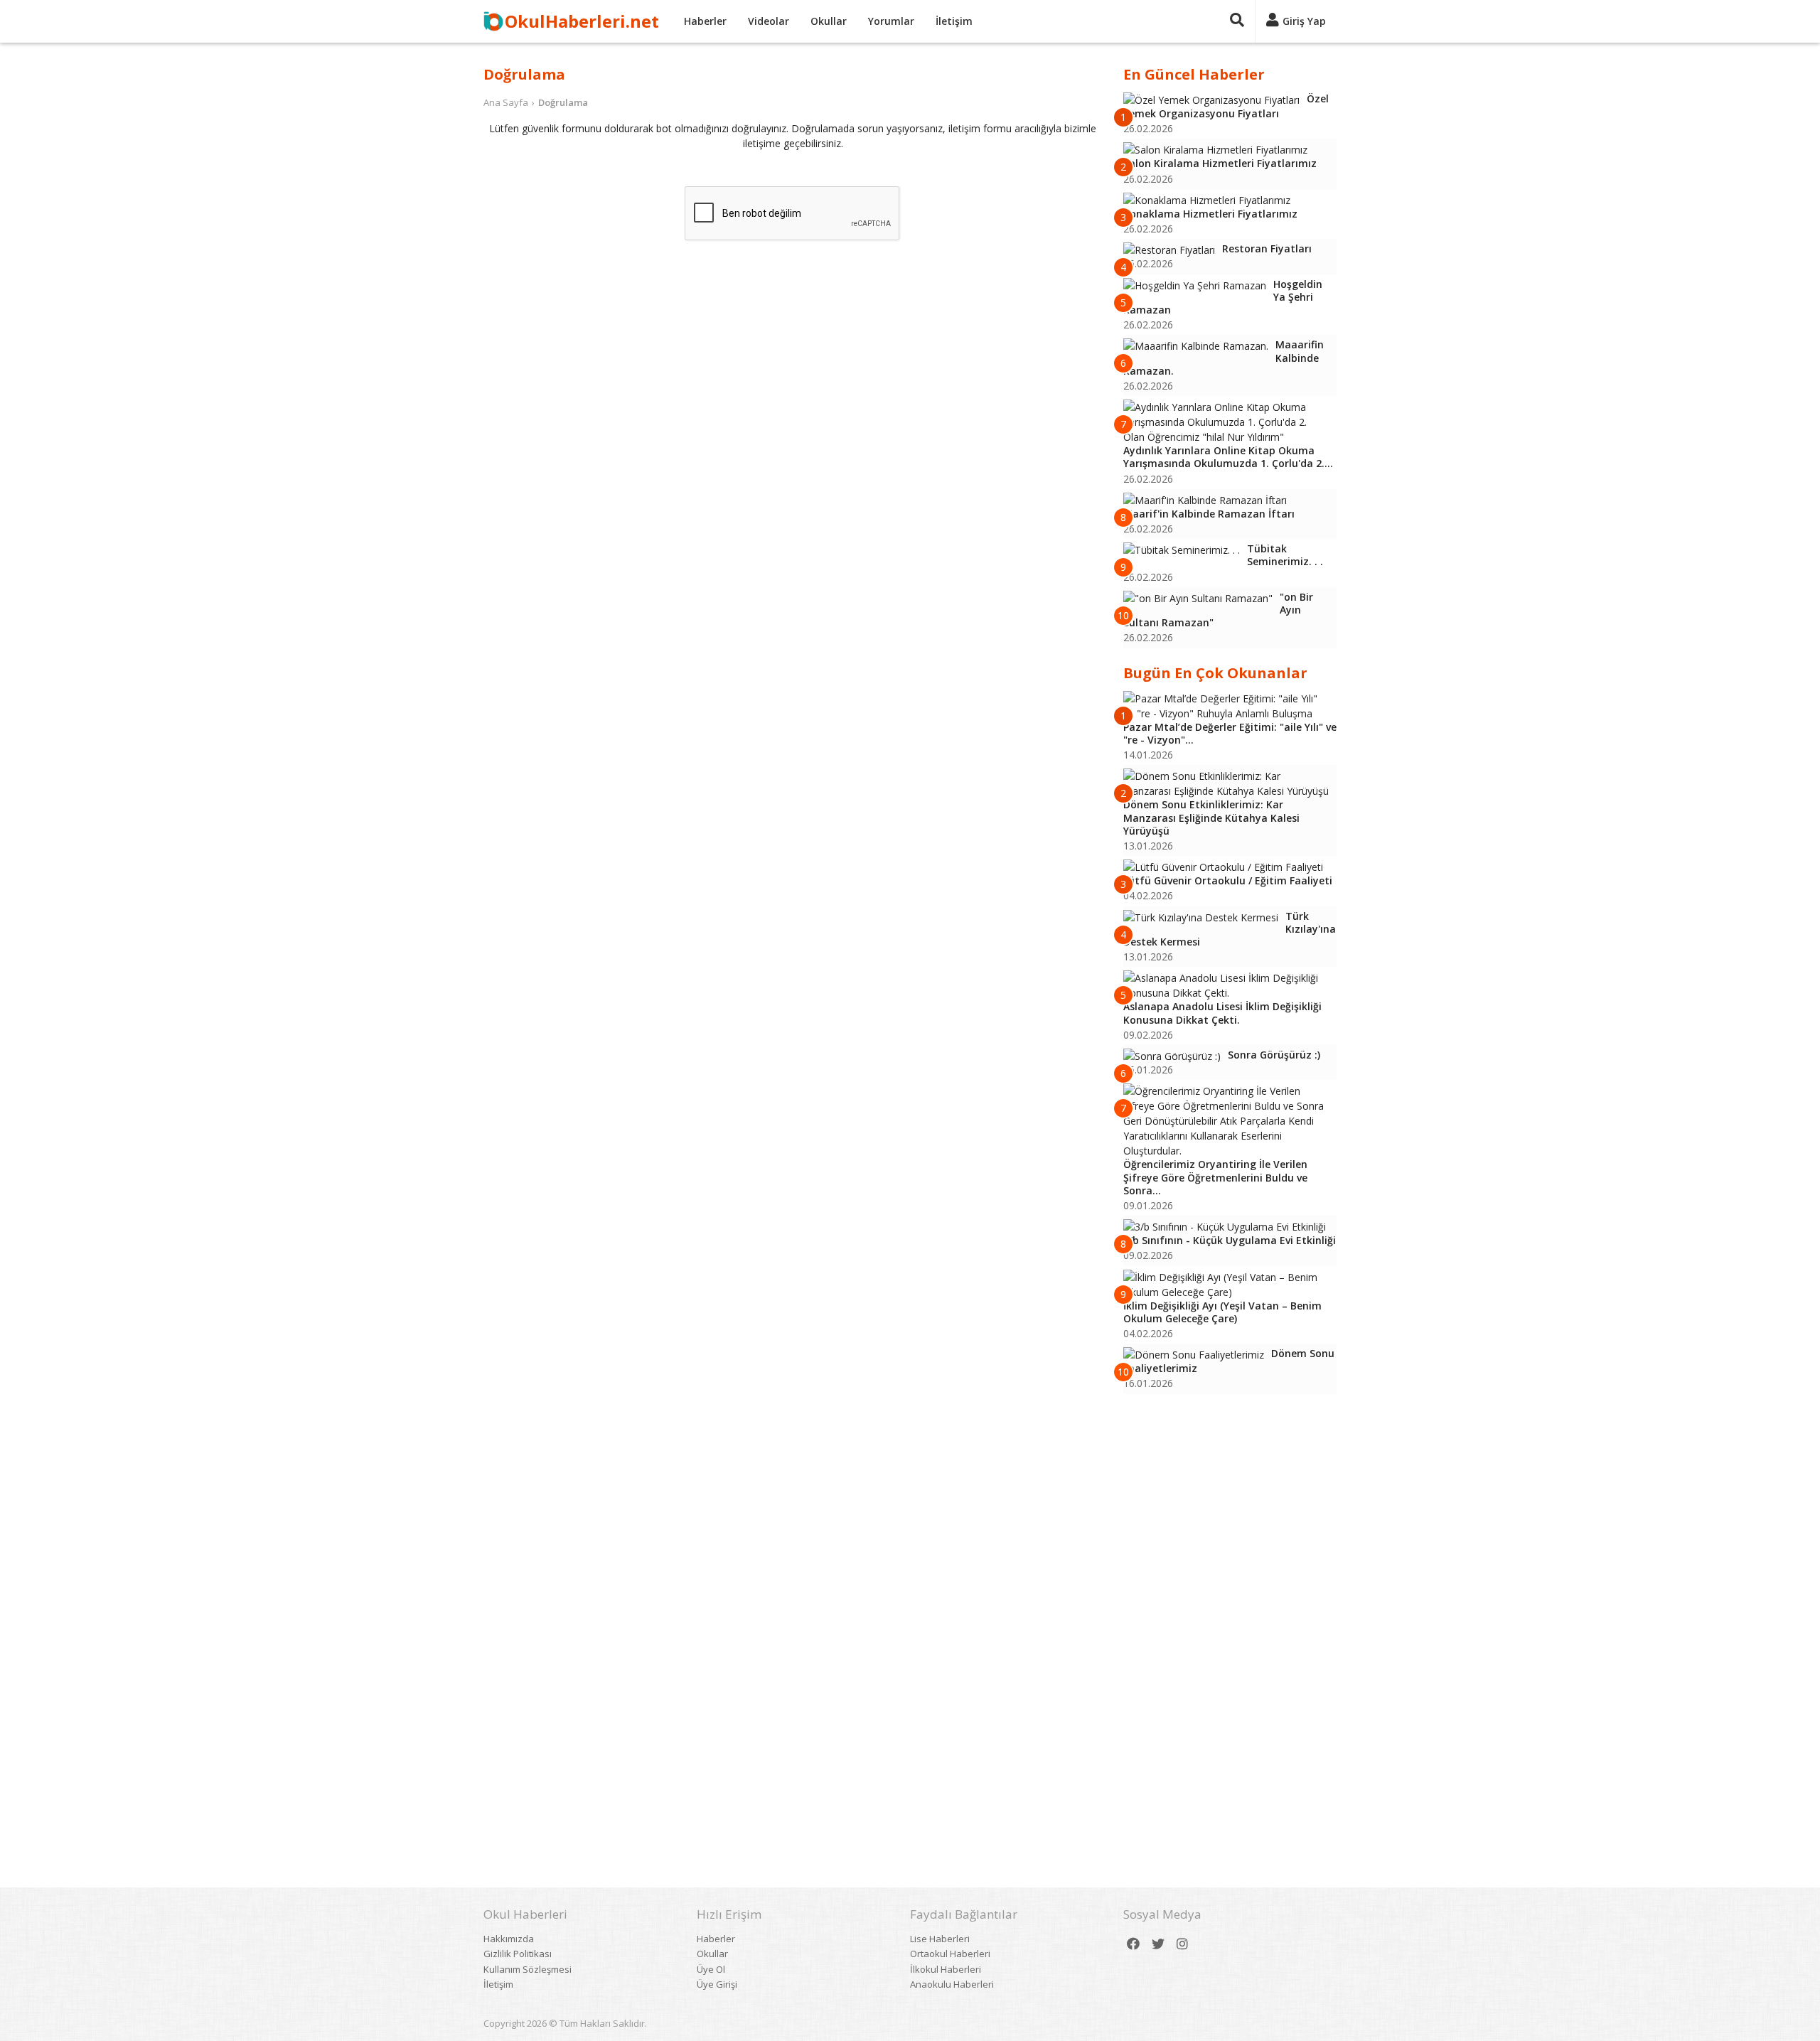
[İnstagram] (1182, 1944)
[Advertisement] (1230, 1622)
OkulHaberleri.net (582, 21)
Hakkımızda (509, 1939)
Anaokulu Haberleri (952, 1984)
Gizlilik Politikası (518, 1954)
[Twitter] (1158, 1944)
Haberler (705, 21)
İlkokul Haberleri (946, 1969)
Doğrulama (563, 102)
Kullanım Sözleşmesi (528, 1969)
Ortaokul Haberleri (950, 1954)
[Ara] (1237, 21)
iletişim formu (980, 128)
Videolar (769, 21)
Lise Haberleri (940, 1939)
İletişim (954, 21)
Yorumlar (891, 21)
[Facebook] (1133, 1944)
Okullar (829, 21)
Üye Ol (711, 1969)
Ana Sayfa (506, 102)
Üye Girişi (717, 1984)
